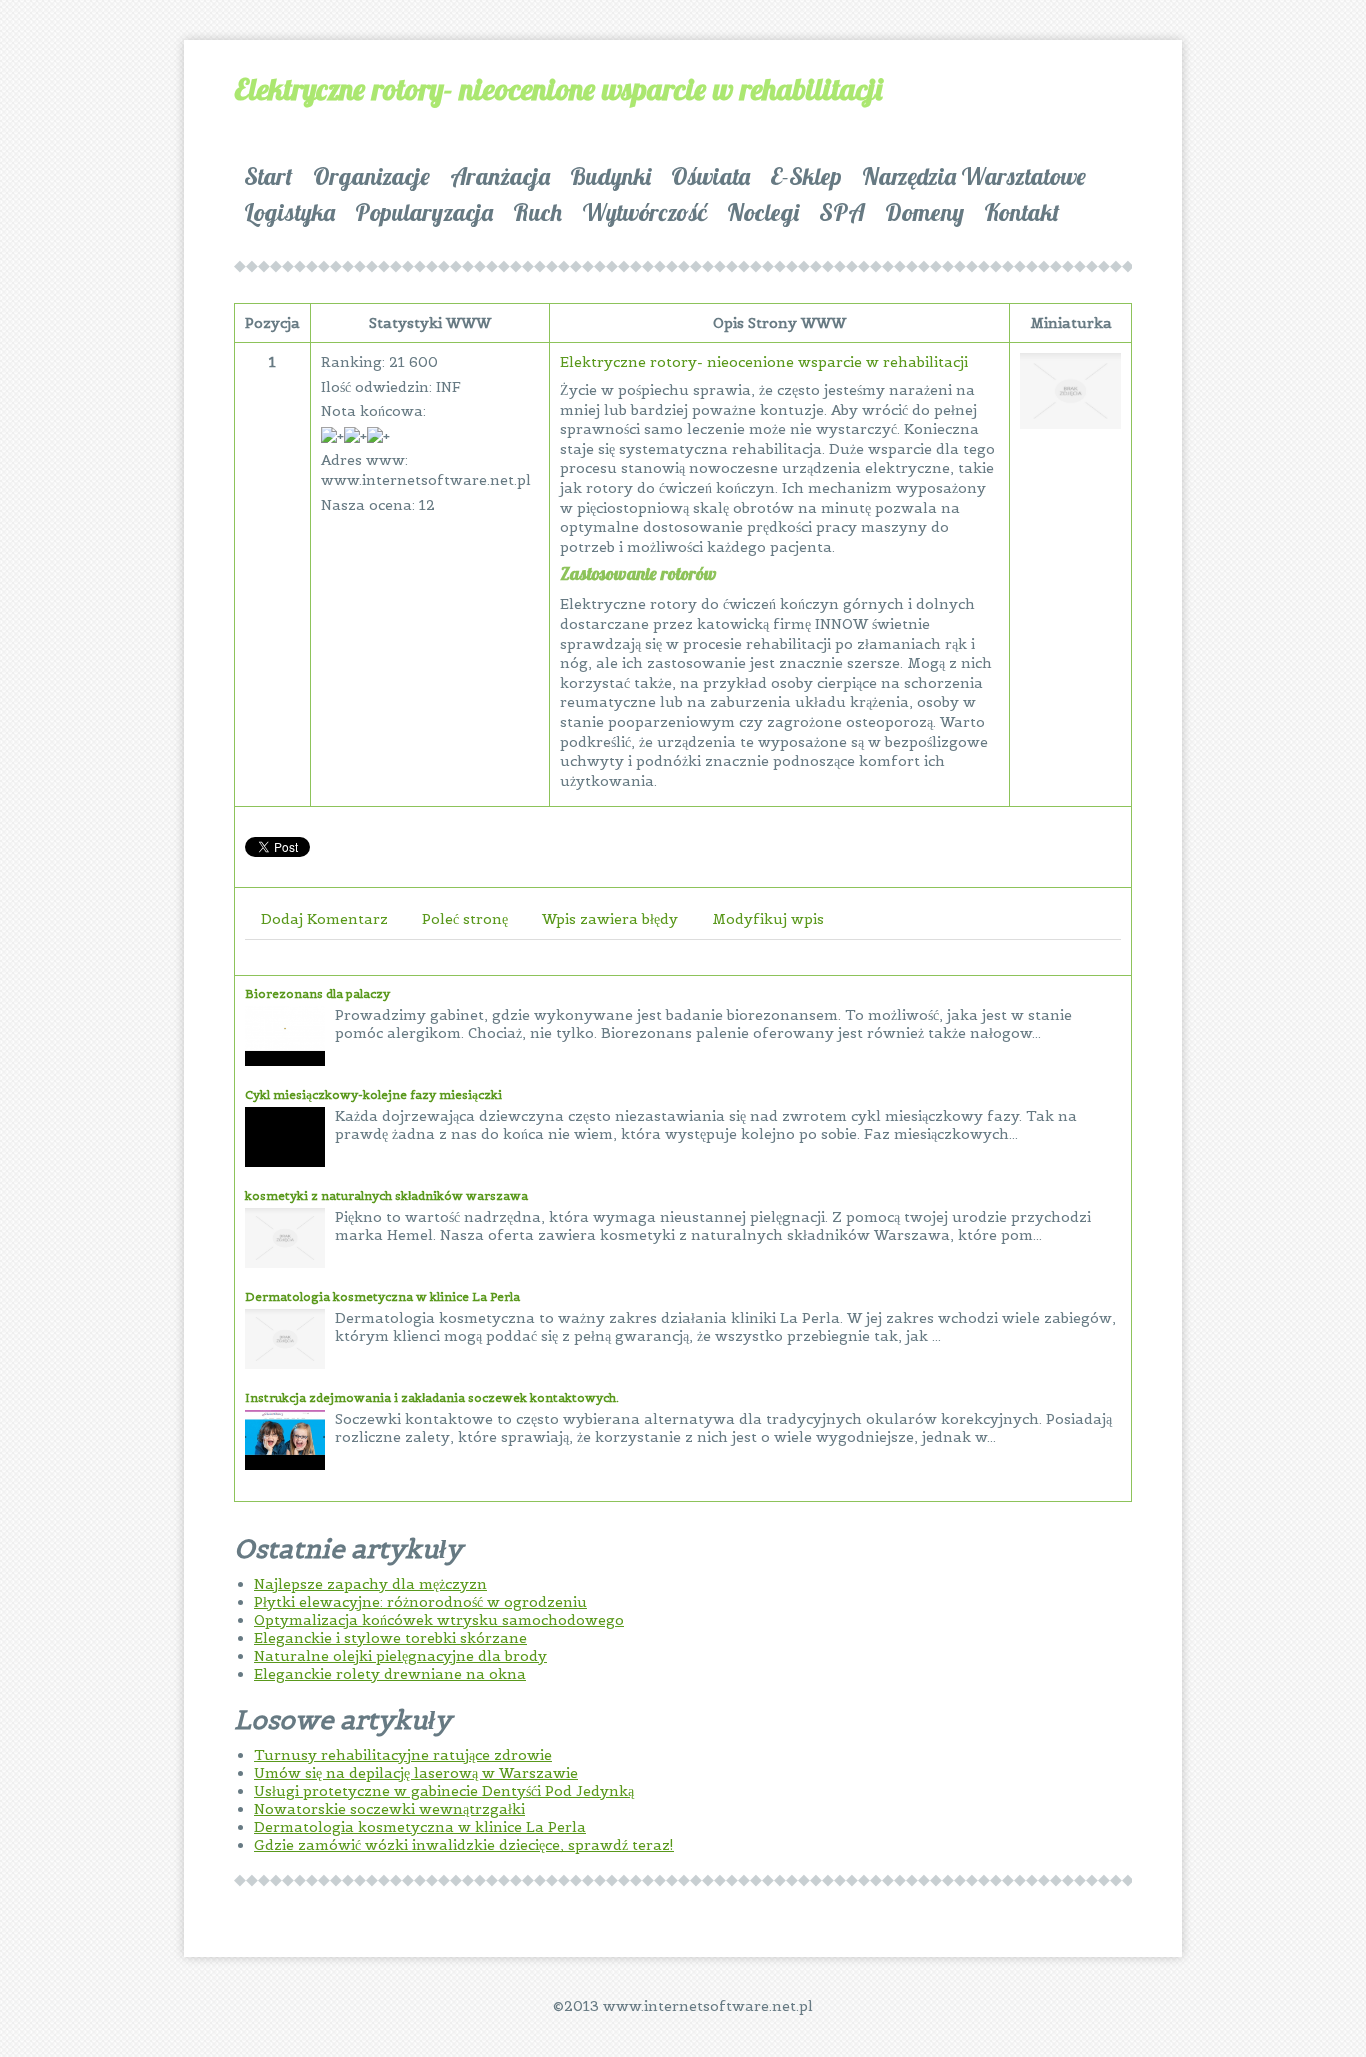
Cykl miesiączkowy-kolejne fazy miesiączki (373, 1094)
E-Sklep (806, 176)
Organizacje (371, 176)
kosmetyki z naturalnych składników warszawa (386, 1195)
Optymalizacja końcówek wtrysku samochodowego (439, 1620)
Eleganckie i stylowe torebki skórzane (390, 1638)
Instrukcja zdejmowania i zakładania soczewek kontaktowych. (432, 1397)
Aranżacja (500, 176)
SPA (842, 212)
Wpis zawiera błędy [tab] (610, 919)
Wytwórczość (644, 212)
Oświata (710, 176)
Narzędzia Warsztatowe (974, 176)
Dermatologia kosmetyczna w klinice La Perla (382, 1296)
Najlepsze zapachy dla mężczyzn (370, 1584)
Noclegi (763, 212)
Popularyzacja (424, 212)
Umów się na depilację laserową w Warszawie (416, 1773)
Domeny (924, 212)
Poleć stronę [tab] (465, 919)
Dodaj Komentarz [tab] (324, 919)
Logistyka (289, 212)
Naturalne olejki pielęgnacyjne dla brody (400, 1656)
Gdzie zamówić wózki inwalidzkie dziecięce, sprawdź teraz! (464, 1845)
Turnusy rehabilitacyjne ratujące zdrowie (403, 1755)
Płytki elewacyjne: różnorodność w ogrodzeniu (420, 1602)
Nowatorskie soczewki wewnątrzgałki (389, 1809)
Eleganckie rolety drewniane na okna (390, 1674)
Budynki (610, 176)
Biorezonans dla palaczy (317, 993)
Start (268, 176)
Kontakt (1022, 212)
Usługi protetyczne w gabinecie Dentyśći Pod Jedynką (444, 1791)
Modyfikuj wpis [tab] (768, 919)
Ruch (537, 212)
